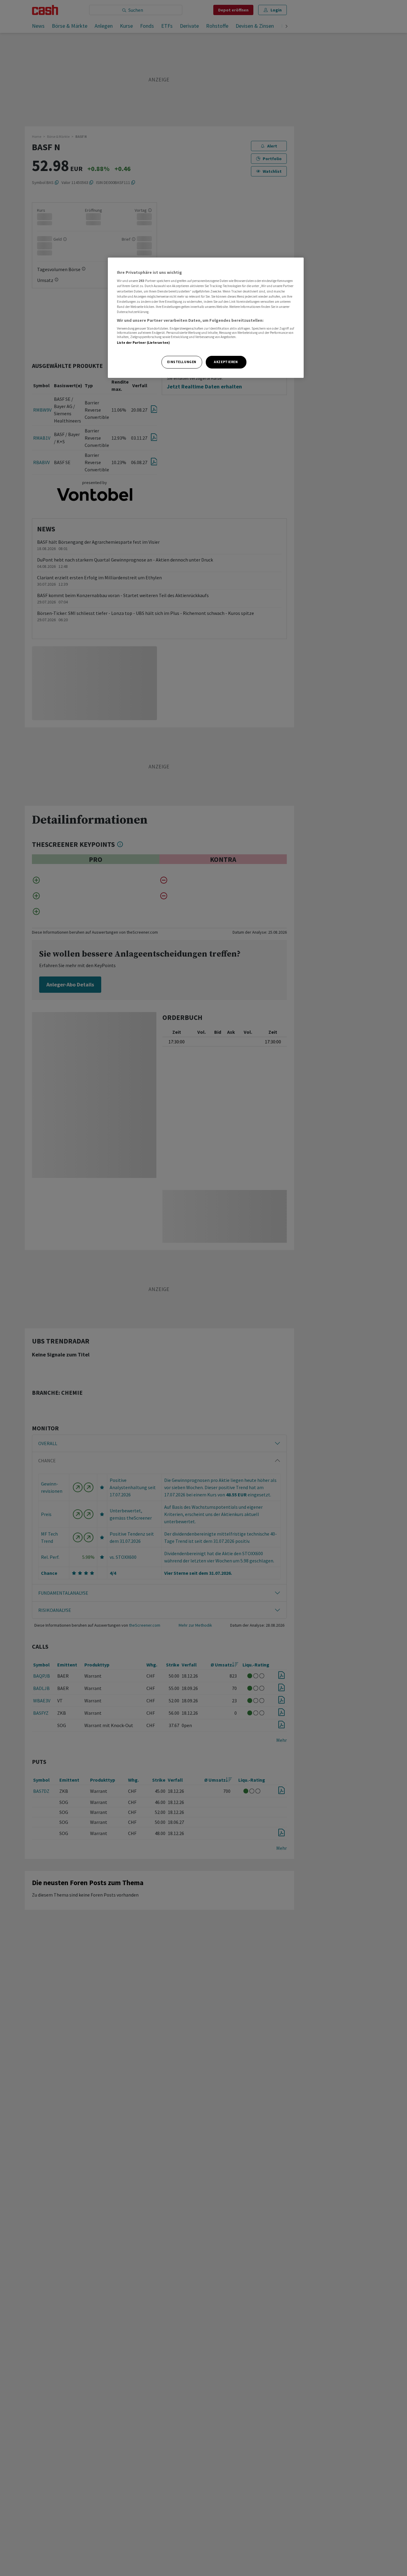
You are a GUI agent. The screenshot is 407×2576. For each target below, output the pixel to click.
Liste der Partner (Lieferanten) (144, 343)
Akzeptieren (226, 362)
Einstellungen (182, 362)
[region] (206, 318)
